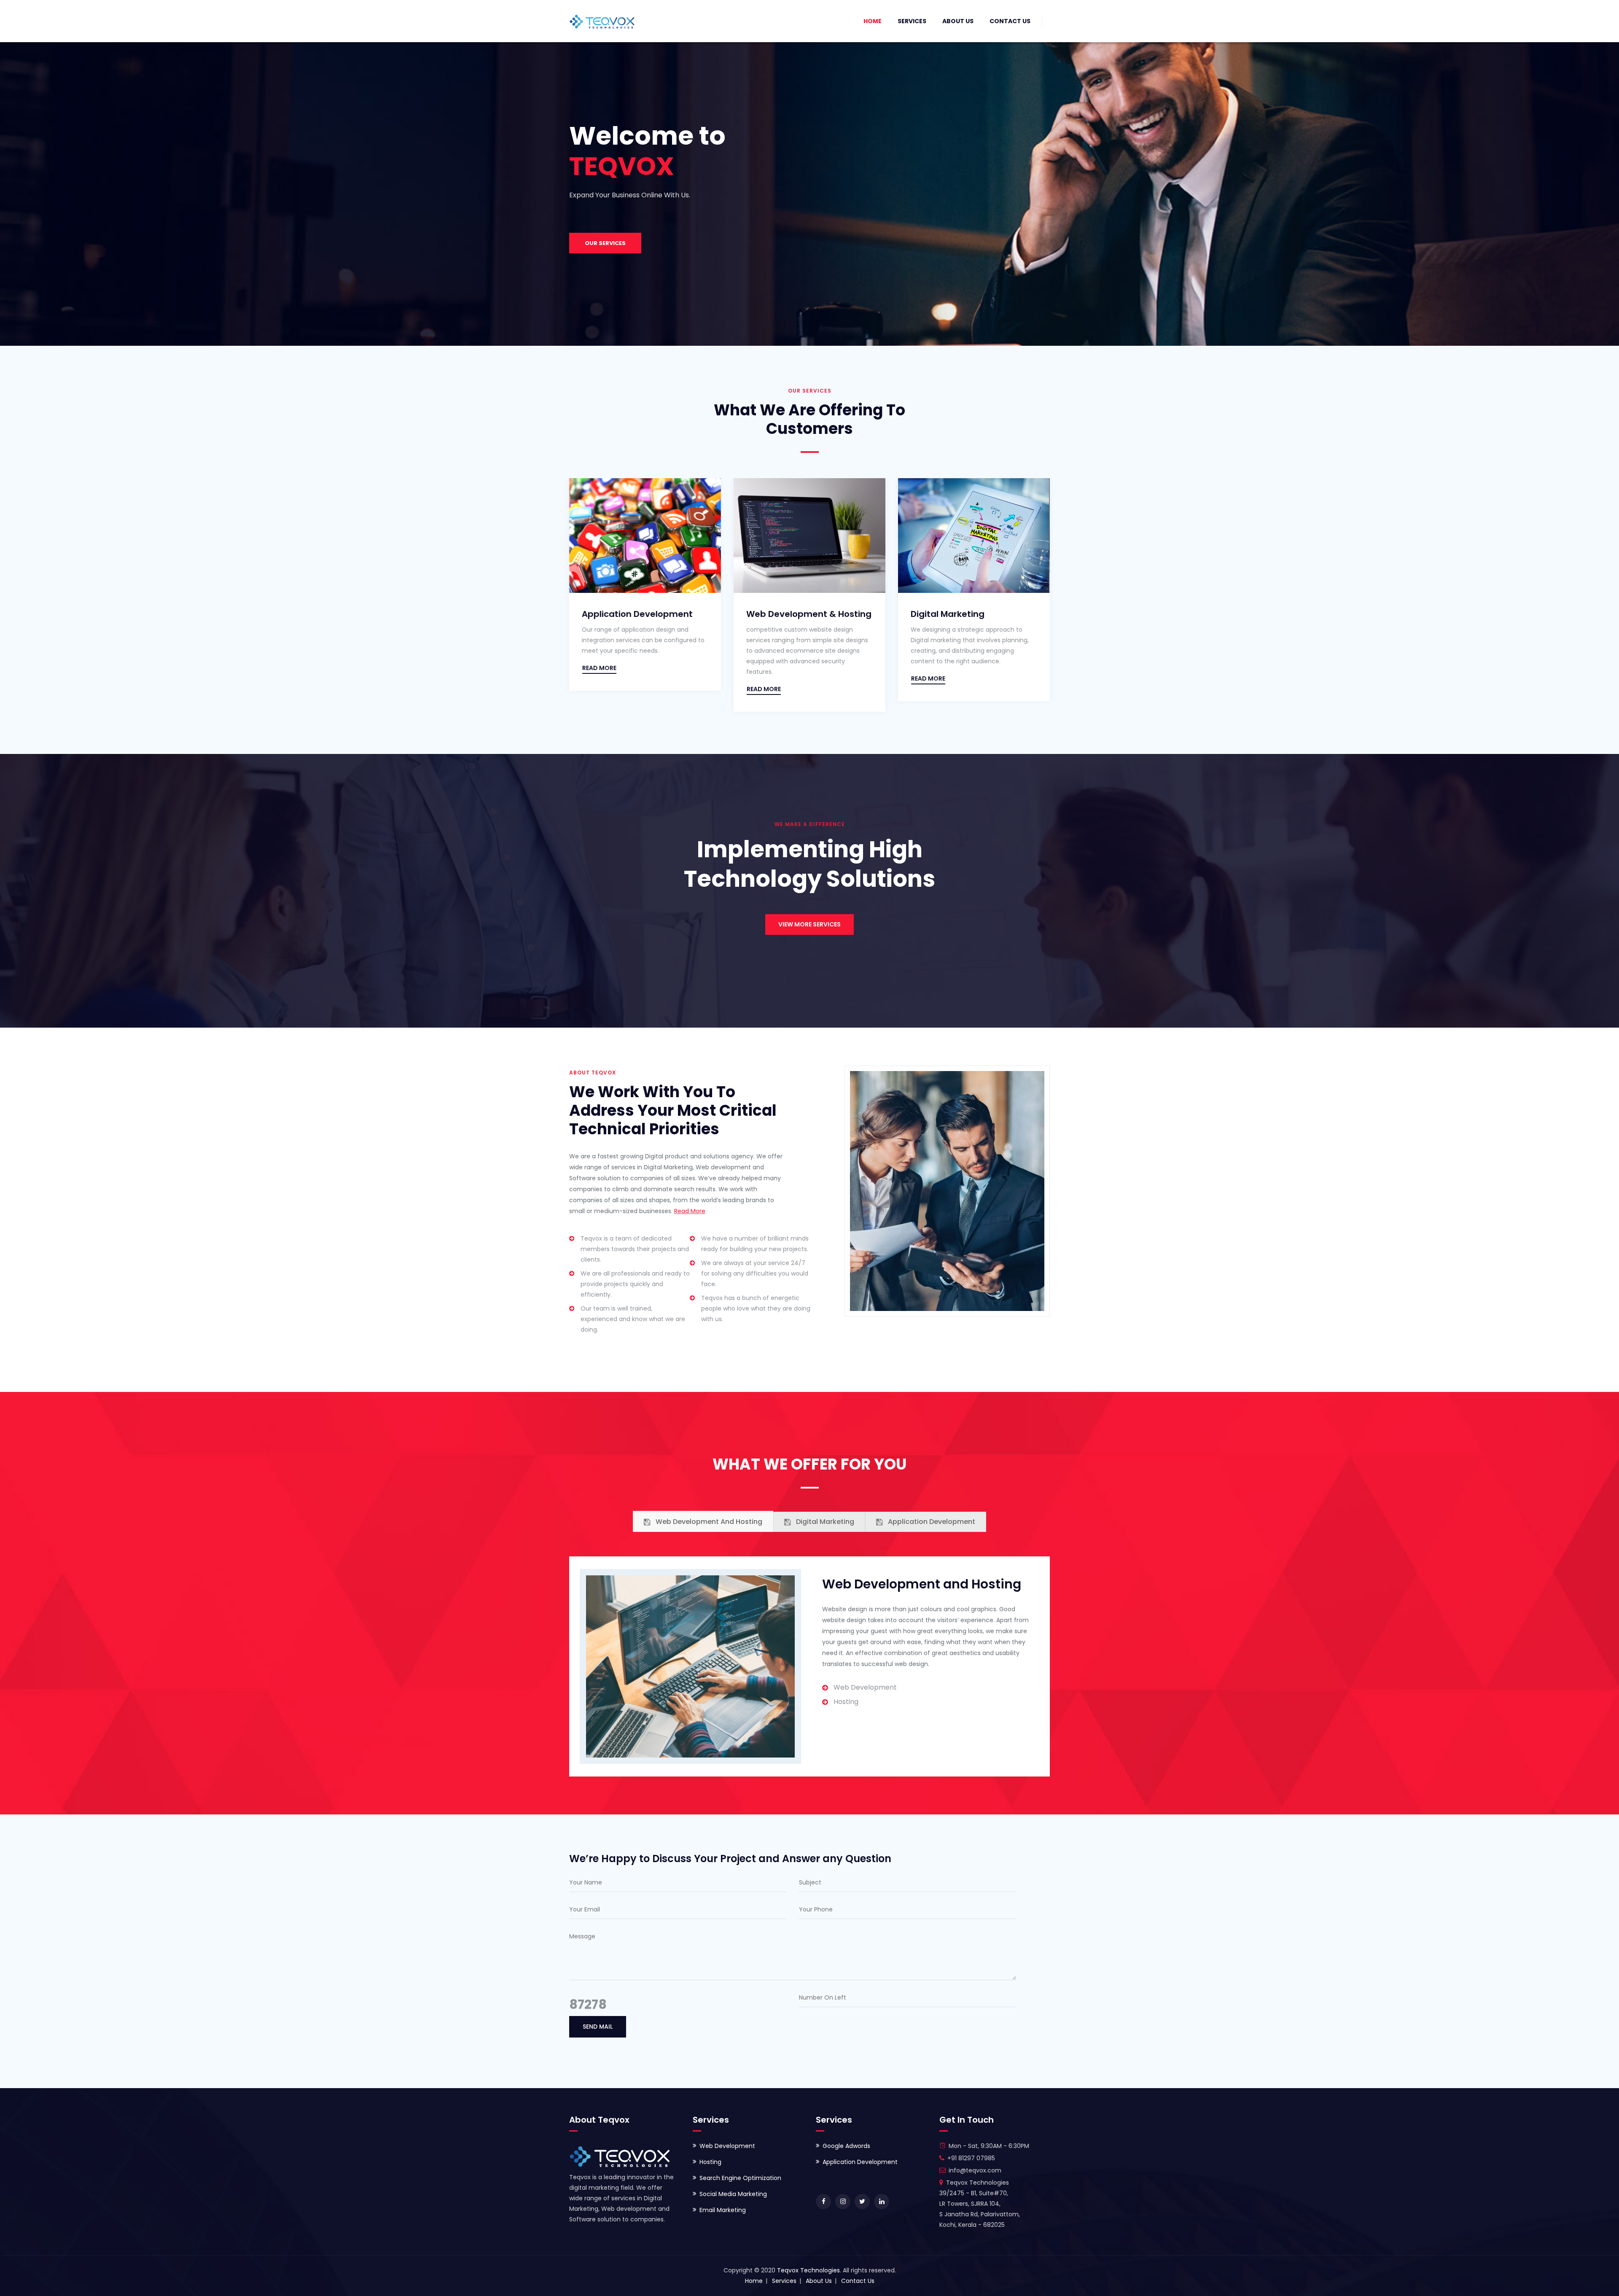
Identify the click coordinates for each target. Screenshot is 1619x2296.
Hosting (710, 2162)
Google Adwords (846, 2146)
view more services (809, 924)
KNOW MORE (603, 254)
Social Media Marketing (733, 2194)
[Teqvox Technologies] (602, 21)
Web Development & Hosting (646, 614)
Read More (690, 1211)
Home (873, 21)
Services (912, 21)
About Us (958, 21)
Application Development (968, 614)
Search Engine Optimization (740, 2178)
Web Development (727, 2146)
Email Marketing (723, 2210)
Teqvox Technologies (808, 2270)
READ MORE (601, 689)
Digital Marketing (785, 614)
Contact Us (1010, 21)
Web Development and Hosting (708, 1522)
